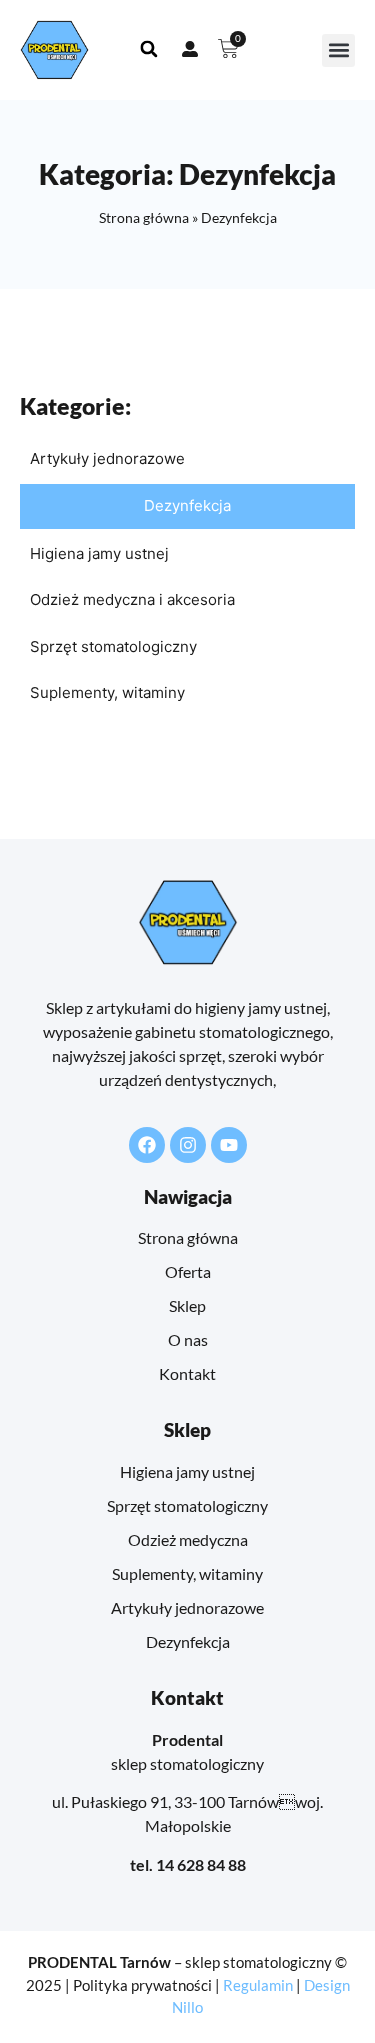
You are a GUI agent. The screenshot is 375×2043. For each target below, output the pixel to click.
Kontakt (187, 1373)
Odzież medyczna (188, 1539)
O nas (188, 1339)
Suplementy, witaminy (107, 692)
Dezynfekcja (187, 505)
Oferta (188, 1271)
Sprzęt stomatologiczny (113, 646)
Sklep (187, 1305)
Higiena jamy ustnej (99, 553)
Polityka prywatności (142, 1985)
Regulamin (258, 1985)
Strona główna (144, 218)
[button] (338, 50)
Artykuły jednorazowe (107, 458)
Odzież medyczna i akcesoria (132, 599)
